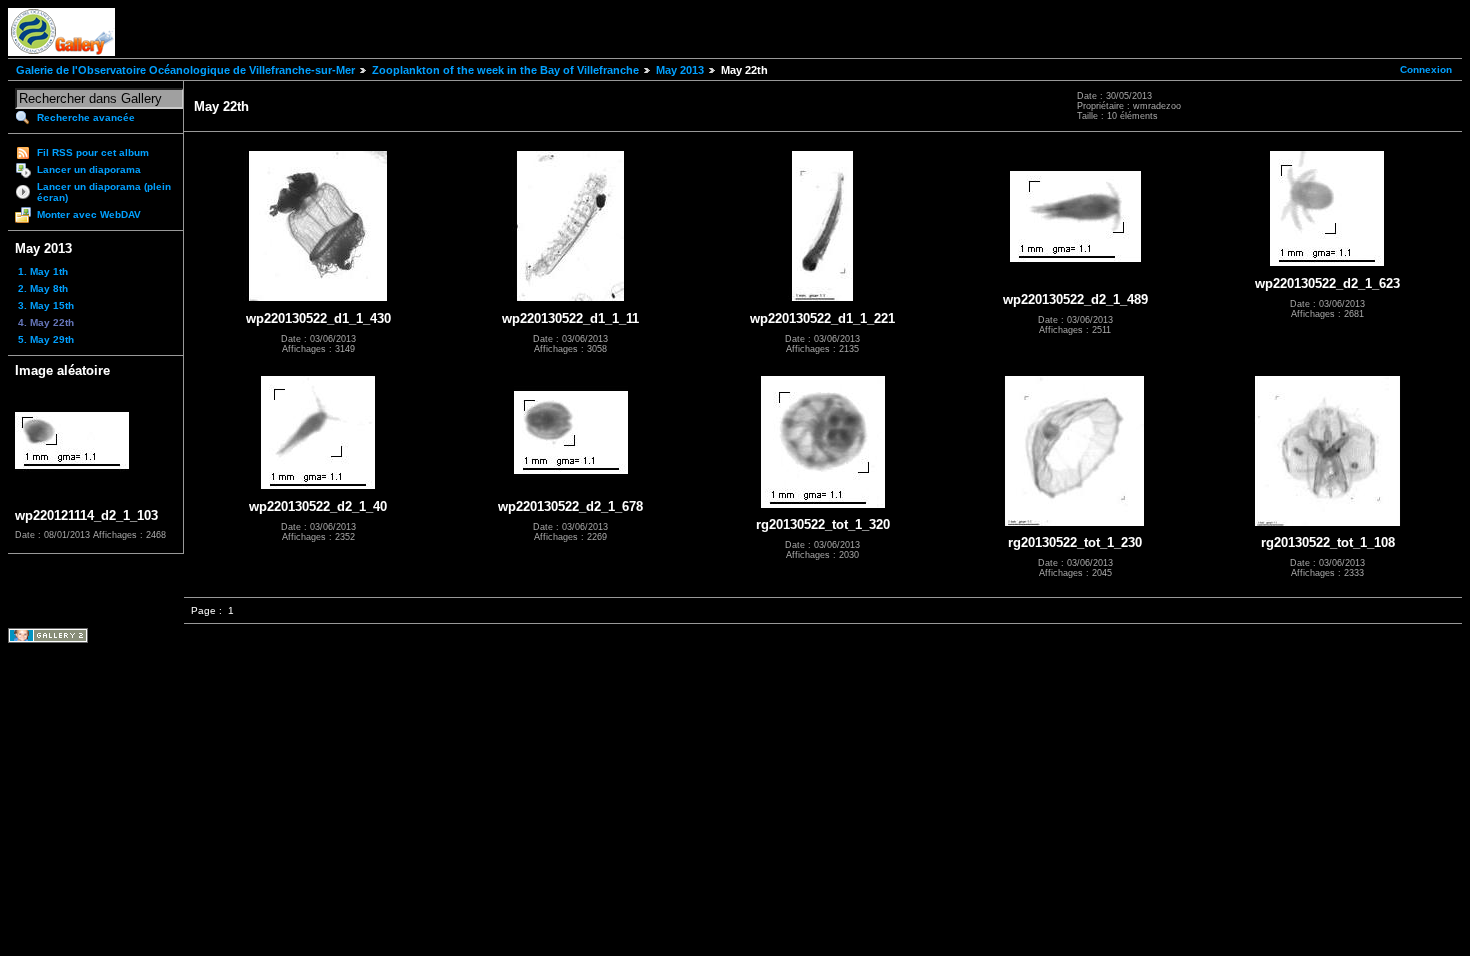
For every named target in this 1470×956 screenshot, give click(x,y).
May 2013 (680, 70)
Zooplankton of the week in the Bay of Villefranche (505, 70)
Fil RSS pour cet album (93, 152)
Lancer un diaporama (89, 169)
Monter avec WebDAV (89, 214)
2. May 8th (43, 288)
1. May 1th (43, 271)
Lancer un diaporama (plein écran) (104, 192)
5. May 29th (46, 339)
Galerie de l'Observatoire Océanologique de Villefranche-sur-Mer (185, 70)
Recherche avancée (86, 117)
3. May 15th (46, 305)
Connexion (1426, 69)
